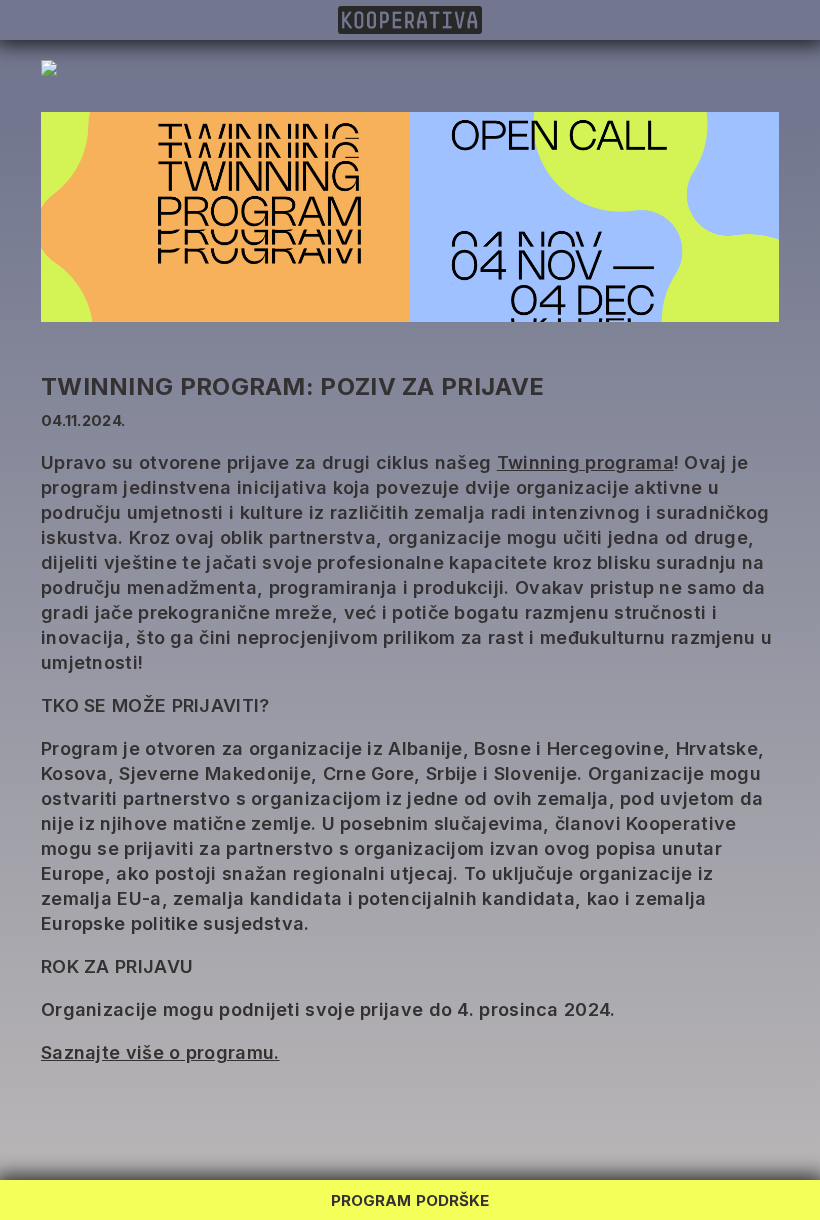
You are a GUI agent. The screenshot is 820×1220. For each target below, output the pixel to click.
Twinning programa (585, 462)
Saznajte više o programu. (160, 1052)
